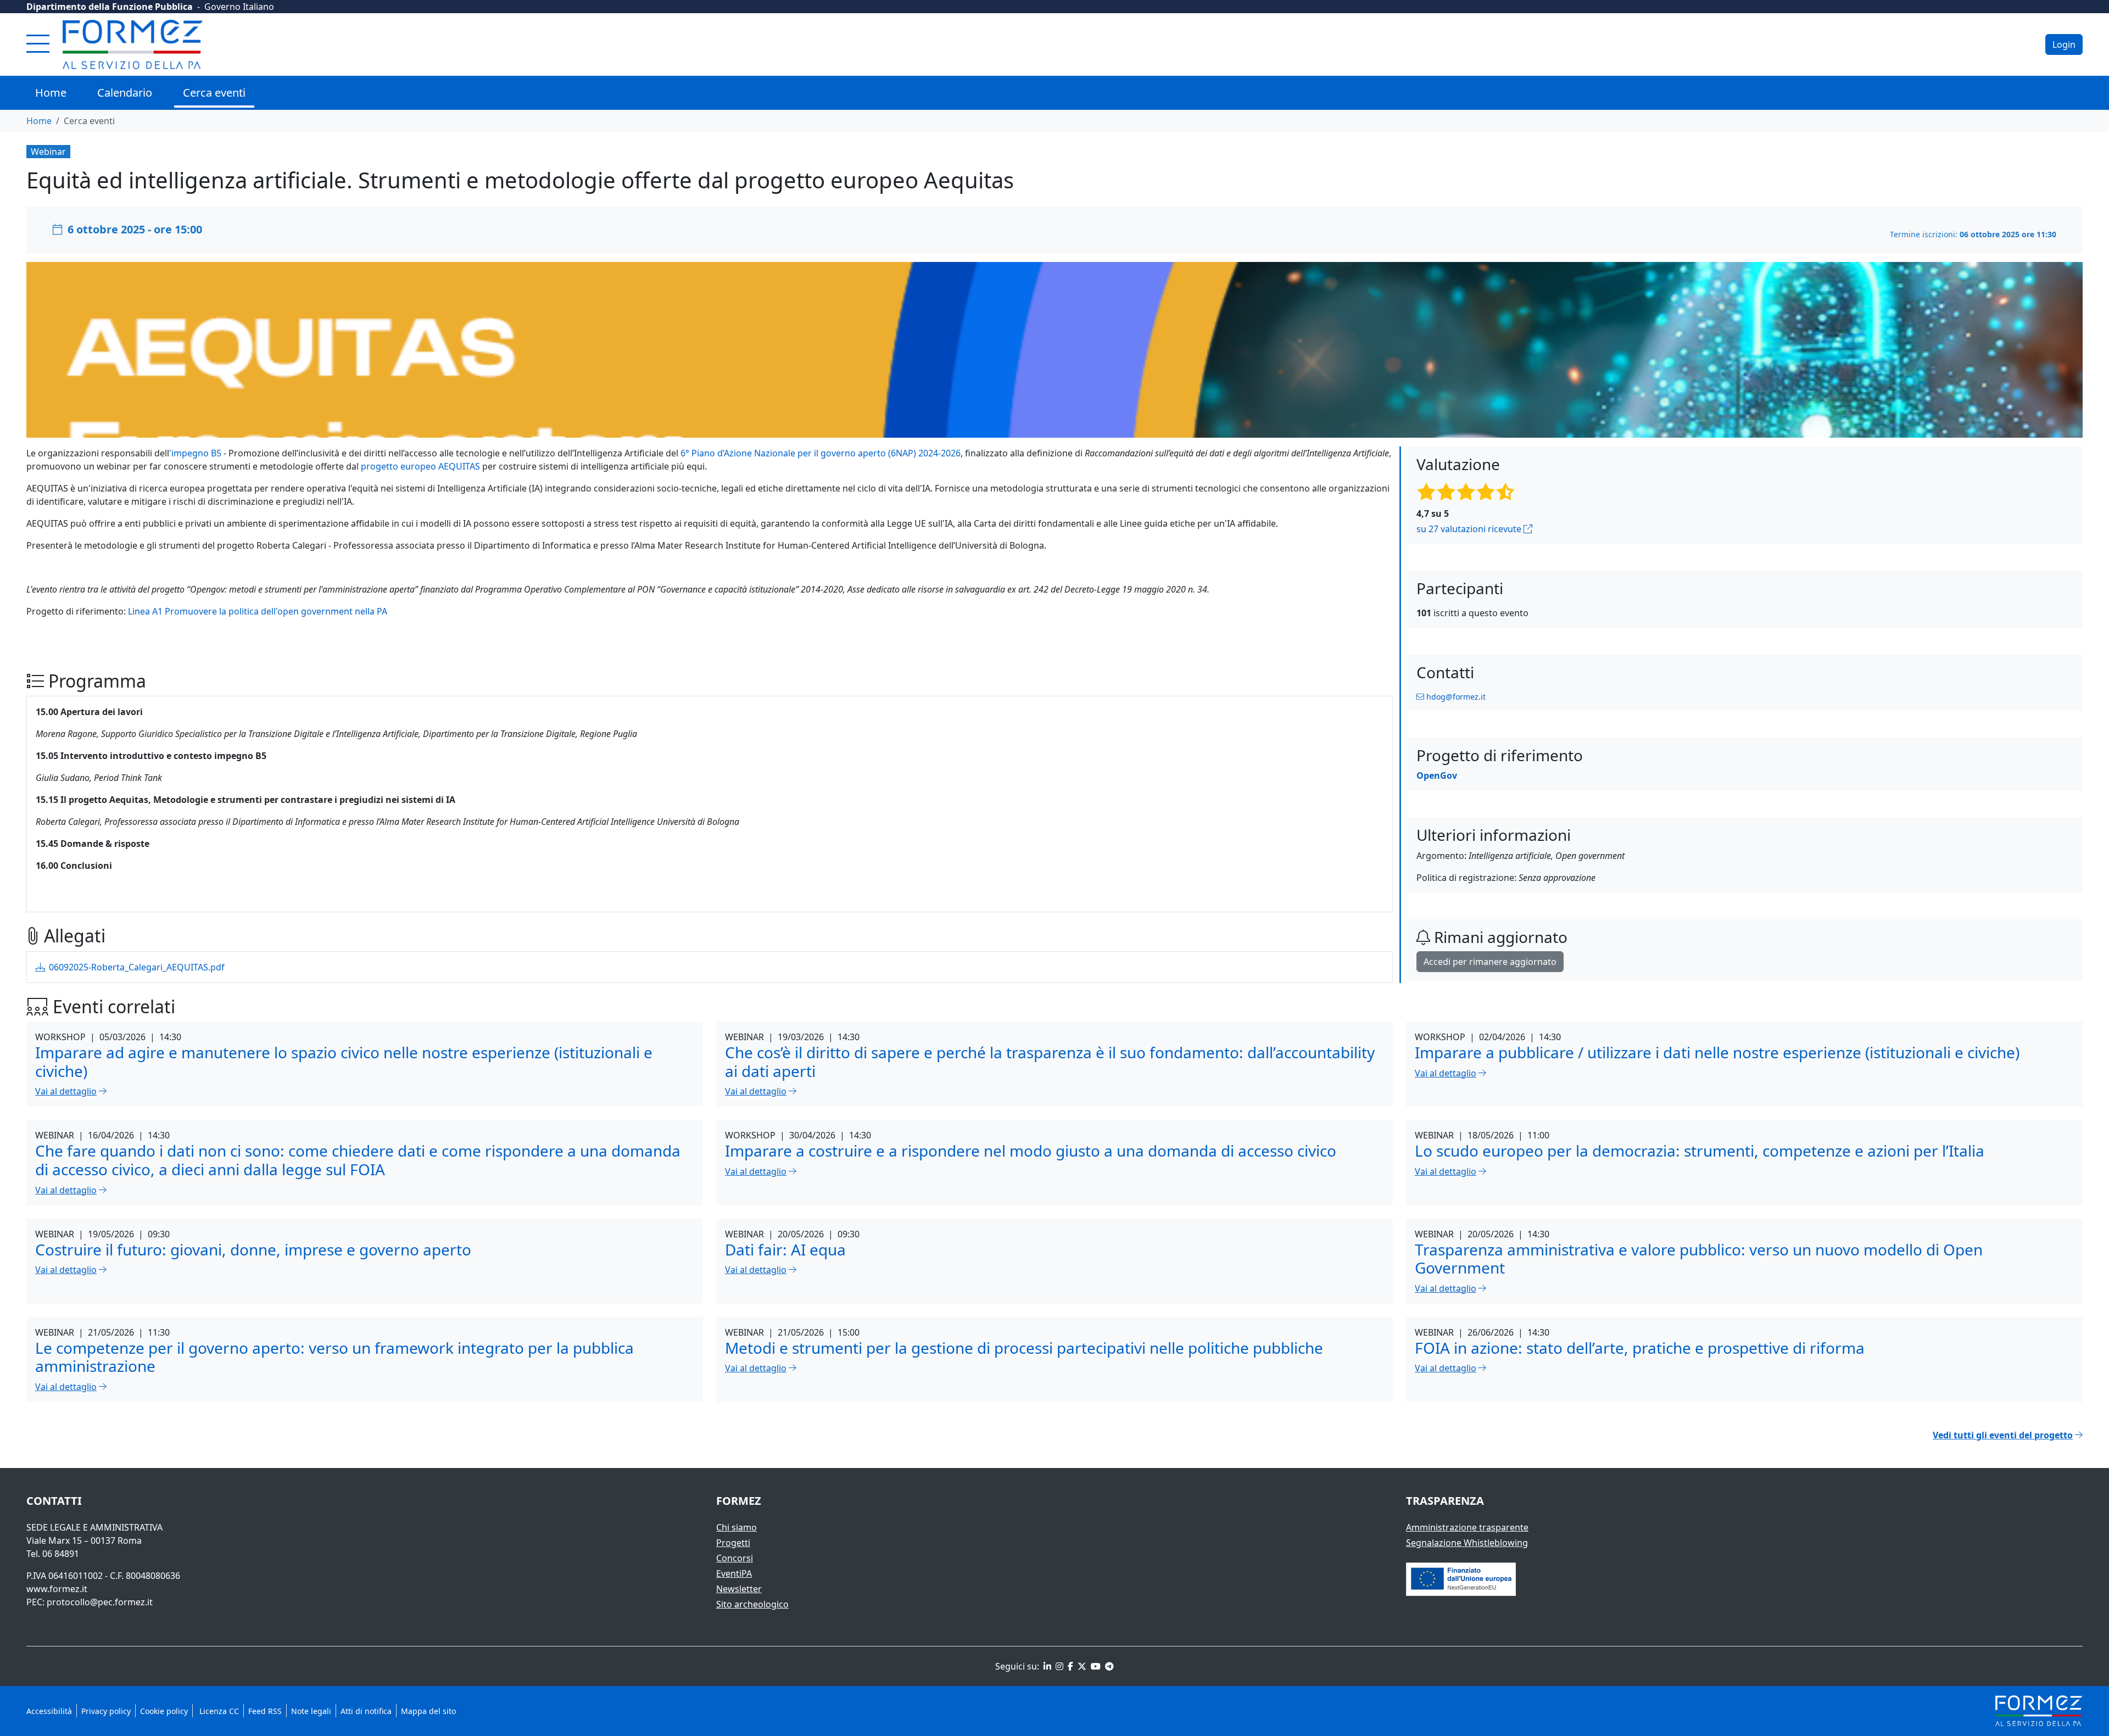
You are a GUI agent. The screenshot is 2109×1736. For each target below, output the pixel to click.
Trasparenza (1445, 1501)
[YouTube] (1095, 1666)
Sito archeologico (752, 1604)
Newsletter (739, 1589)
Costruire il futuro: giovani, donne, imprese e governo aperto (253, 1249)
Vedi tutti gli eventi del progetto (2003, 1435)
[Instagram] (1058, 1666)
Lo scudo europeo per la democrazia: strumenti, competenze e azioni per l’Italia (1700, 1151)
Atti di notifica (366, 1711)
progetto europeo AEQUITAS (420, 466)
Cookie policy (164, 1711)
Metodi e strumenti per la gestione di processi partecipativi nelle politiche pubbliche (1024, 1348)
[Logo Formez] (133, 44)
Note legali (311, 1711)
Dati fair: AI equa (785, 1249)
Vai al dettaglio (66, 1091)
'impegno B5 (195, 453)
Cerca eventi (214, 93)
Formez (739, 1501)
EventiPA (734, 1573)
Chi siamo (737, 1527)
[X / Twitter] (1081, 1666)
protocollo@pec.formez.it (100, 1602)
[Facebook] (1069, 1666)
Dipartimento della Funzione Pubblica (110, 7)
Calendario (125, 93)
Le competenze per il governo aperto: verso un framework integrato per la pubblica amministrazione (334, 1357)
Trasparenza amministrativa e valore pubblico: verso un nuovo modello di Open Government (1699, 1259)
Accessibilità (49, 1711)
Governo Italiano (239, 7)
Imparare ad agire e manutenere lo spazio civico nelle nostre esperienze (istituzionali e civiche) (344, 1062)
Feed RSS (265, 1711)
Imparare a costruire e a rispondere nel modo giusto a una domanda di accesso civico (1031, 1151)
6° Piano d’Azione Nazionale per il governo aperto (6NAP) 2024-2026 (821, 453)
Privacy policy (106, 1711)
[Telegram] (1108, 1666)
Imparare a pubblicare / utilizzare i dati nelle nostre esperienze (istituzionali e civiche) (1717, 1052)
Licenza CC (218, 1711)
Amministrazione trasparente (1467, 1527)
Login (2064, 44)
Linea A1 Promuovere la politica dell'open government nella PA (258, 611)
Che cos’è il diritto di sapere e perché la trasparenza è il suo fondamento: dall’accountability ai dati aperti (1050, 1062)
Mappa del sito (428, 1711)
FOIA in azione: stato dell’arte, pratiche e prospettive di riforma (1640, 1348)
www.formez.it (57, 1589)
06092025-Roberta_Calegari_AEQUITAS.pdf (136, 967)
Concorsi (735, 1558)
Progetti (733, 1543)
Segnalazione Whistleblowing (1467, 1543)
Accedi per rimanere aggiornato (1490, 962)
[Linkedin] (1046, 1666)
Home (51, 93)
